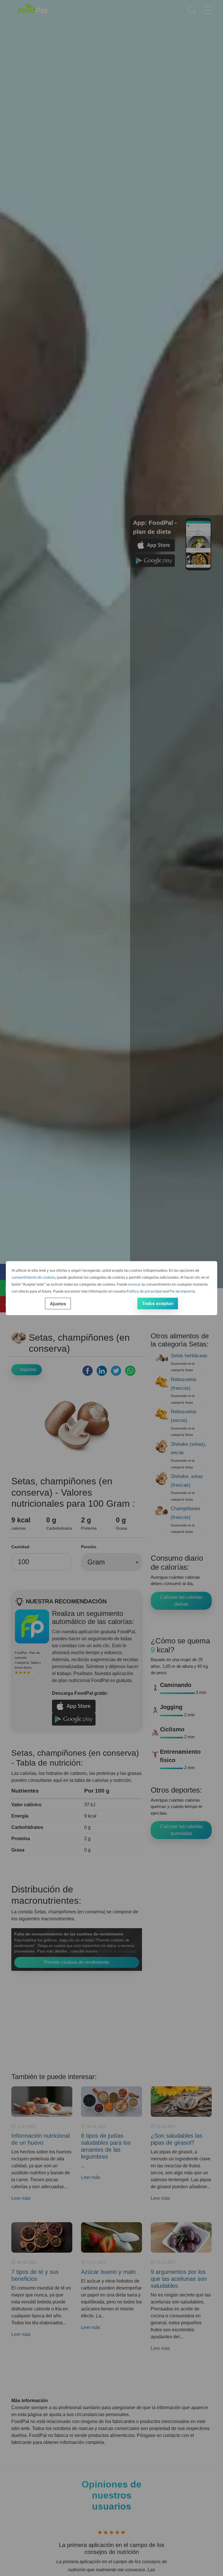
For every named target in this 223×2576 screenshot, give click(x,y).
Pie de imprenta (182, 1291)
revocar (134, 1284)
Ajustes (58, 1304)
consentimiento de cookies (33, 1277)
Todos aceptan (158, 1303)
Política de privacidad (144, 1291)
